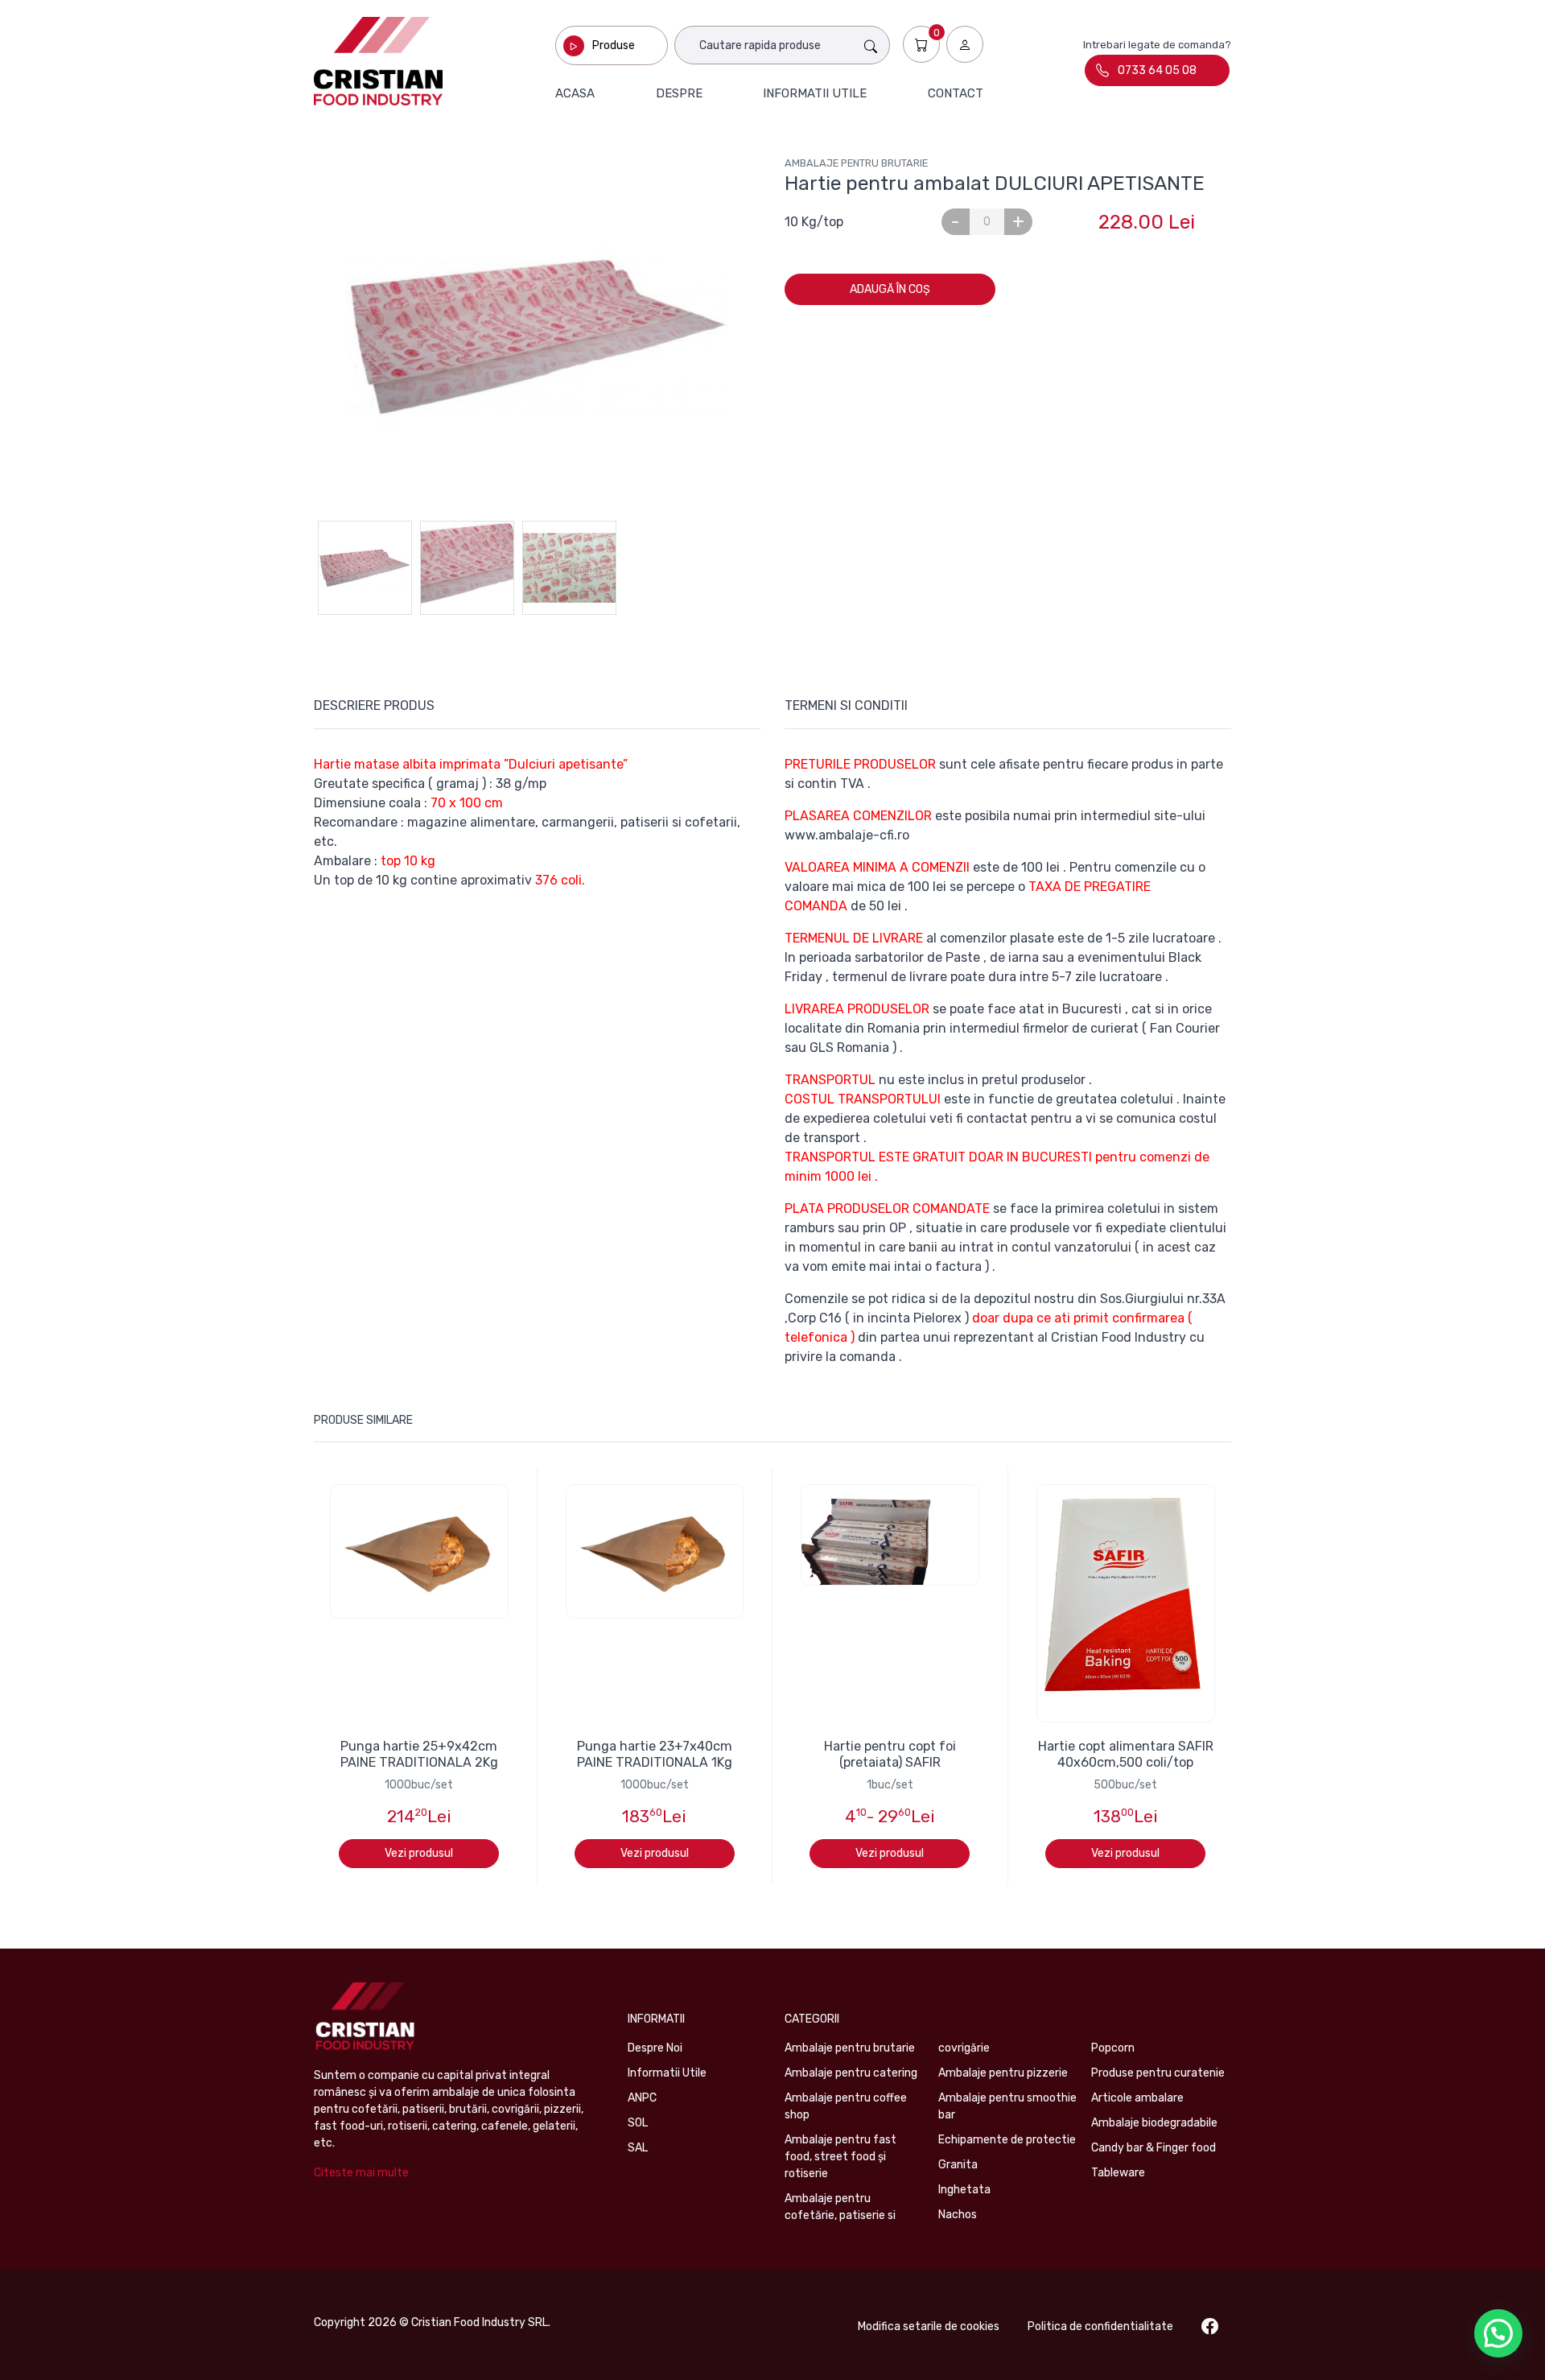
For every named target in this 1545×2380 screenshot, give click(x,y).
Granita (958, 2165)
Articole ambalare (1137, 2098)
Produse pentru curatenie (1158, 2073)
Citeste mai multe (361, 2173)
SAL (638, 2148)
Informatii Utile (667, 2073)
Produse (614, 45)
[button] (1498, 2333)
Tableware (1118, 2173)
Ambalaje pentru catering (851, 2073)
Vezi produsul (419, 1853)
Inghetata (964, 2190)
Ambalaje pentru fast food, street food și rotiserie (840, 2157)
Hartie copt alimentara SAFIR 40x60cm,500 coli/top (1126, 1754)
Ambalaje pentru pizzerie (1003, 2073)
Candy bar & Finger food (1154, 2148)
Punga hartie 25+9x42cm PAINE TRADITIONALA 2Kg (419, 1754)
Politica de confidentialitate (1100, 2326)
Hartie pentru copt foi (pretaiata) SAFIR (890, 1754)
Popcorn (1113, 2048)
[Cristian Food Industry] (378, 61)
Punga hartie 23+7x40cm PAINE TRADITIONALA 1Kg (655, 1754)
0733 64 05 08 (1157, 70)
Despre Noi (655, 2048)
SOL (638, 2123)
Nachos (958, 2215)
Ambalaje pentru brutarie (856, 163)
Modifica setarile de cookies (929, 2326)
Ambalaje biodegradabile (1154, 2123)
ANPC (642, 2098)
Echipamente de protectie (1007, 2140)
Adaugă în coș (890, 289)
